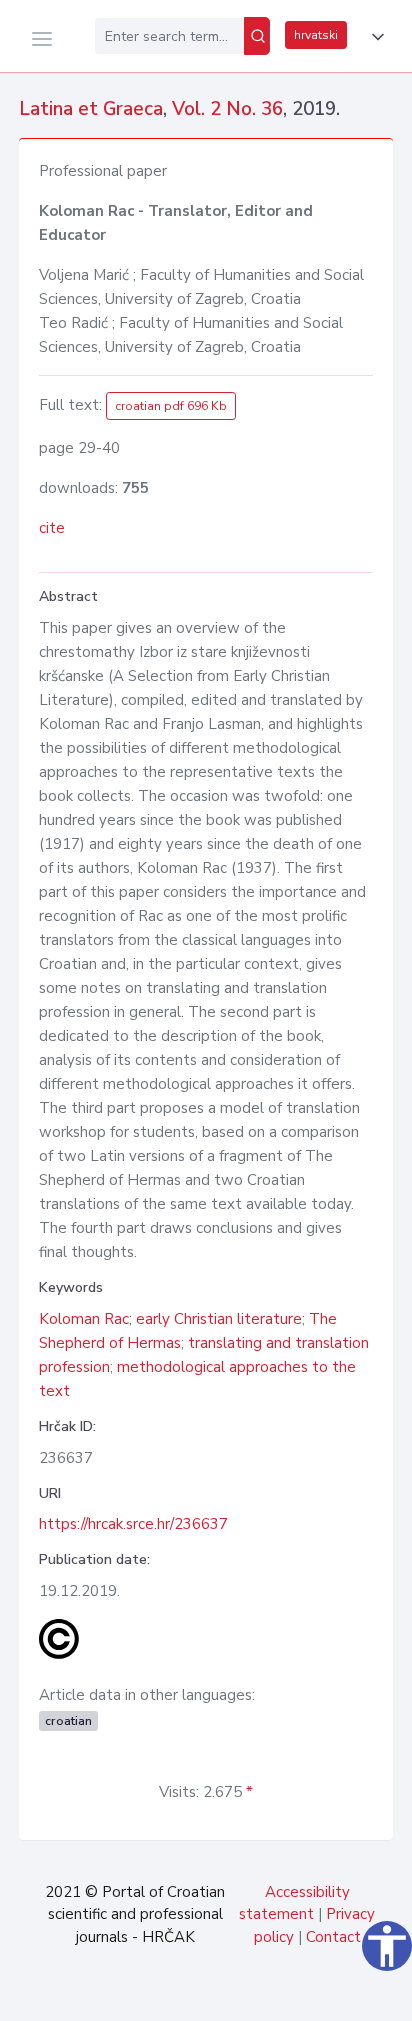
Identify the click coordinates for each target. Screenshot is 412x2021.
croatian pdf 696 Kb (171, 406)
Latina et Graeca (91, 109)
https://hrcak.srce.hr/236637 (133, 1524)
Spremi (257, 1995)
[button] (374, 37)
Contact (333, 1937)
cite (52, 528)
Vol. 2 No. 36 (227, 109)
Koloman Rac (84, 1319)
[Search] (257, 36)
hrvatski (316, 35)
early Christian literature (219, 1319)
